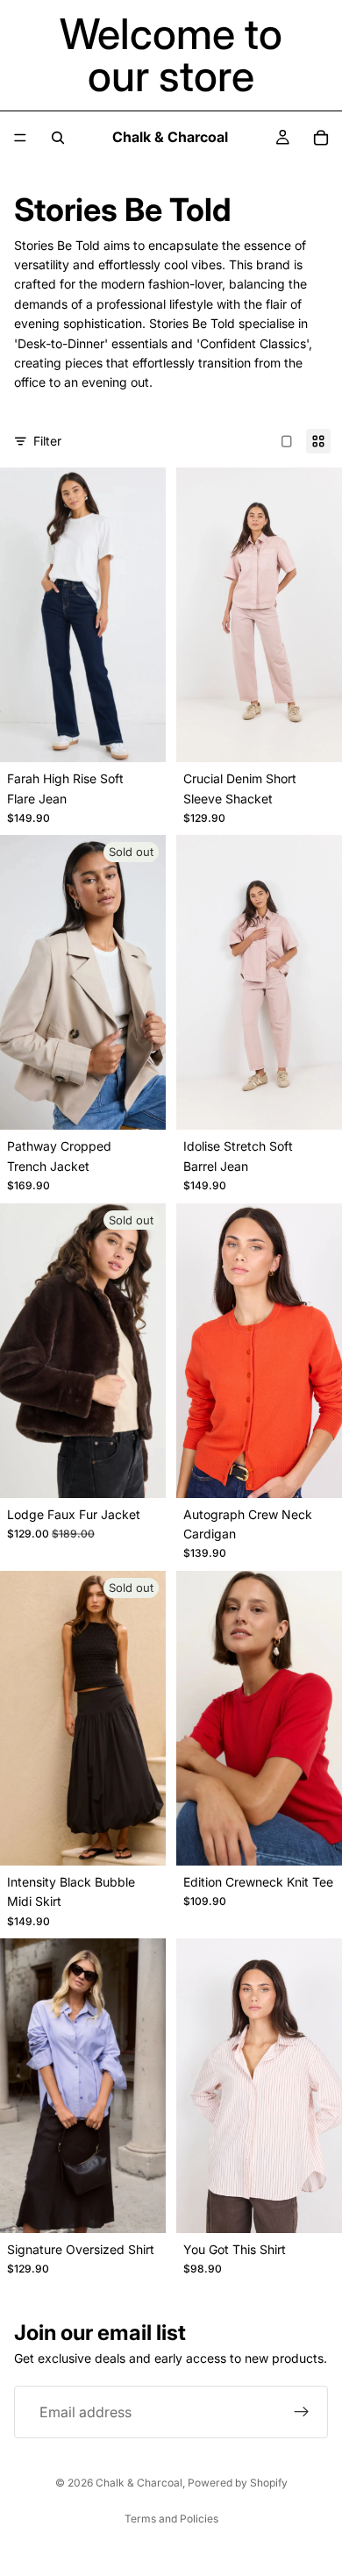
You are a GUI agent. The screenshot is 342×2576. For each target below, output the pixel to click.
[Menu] (20, 138)
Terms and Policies (171, 2519)
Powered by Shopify (238, 2483)
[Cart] (321, 138)
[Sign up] (302, 2412)
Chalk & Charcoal (139, 2483)
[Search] (58, 138)
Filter (47, 441)
